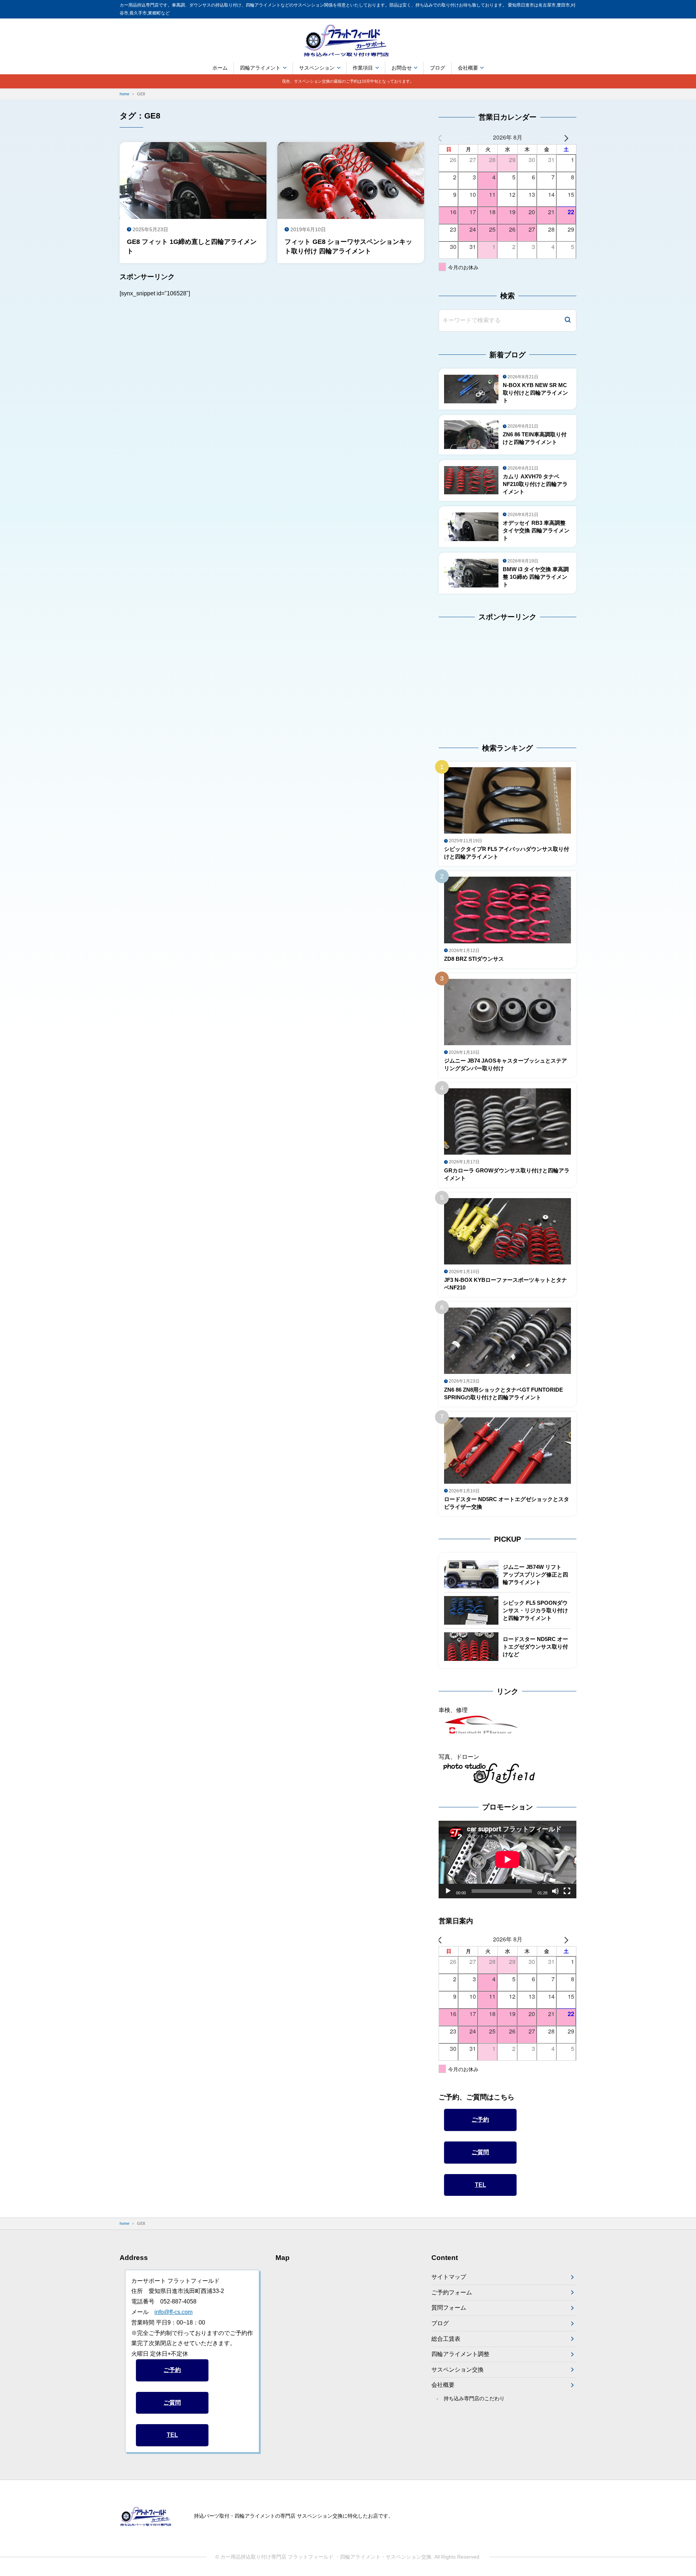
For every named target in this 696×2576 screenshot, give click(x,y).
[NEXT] (569, 138)
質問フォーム (449, 2308)
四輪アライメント (260, 68)
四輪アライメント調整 (460, 2354)
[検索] (568, 321)
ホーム (220, 68)
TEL (480, 2185)
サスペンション (317, 68)
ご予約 (480, 2120)
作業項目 (363, 68)
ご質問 (480, 2152)
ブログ (438, 68)
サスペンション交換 (457, 2370)
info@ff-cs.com (173, 2312)
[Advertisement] (484, 676)
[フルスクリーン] (567, 1891)
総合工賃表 (446, 2339)
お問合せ (402, 68)
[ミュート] (555, 1891)
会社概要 (468, 68)
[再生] (448, 1891)
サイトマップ (449, 2277)
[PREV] (446, 138)
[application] (507, 1860)
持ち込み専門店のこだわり (474, 2398)
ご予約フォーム (452, 2292)
